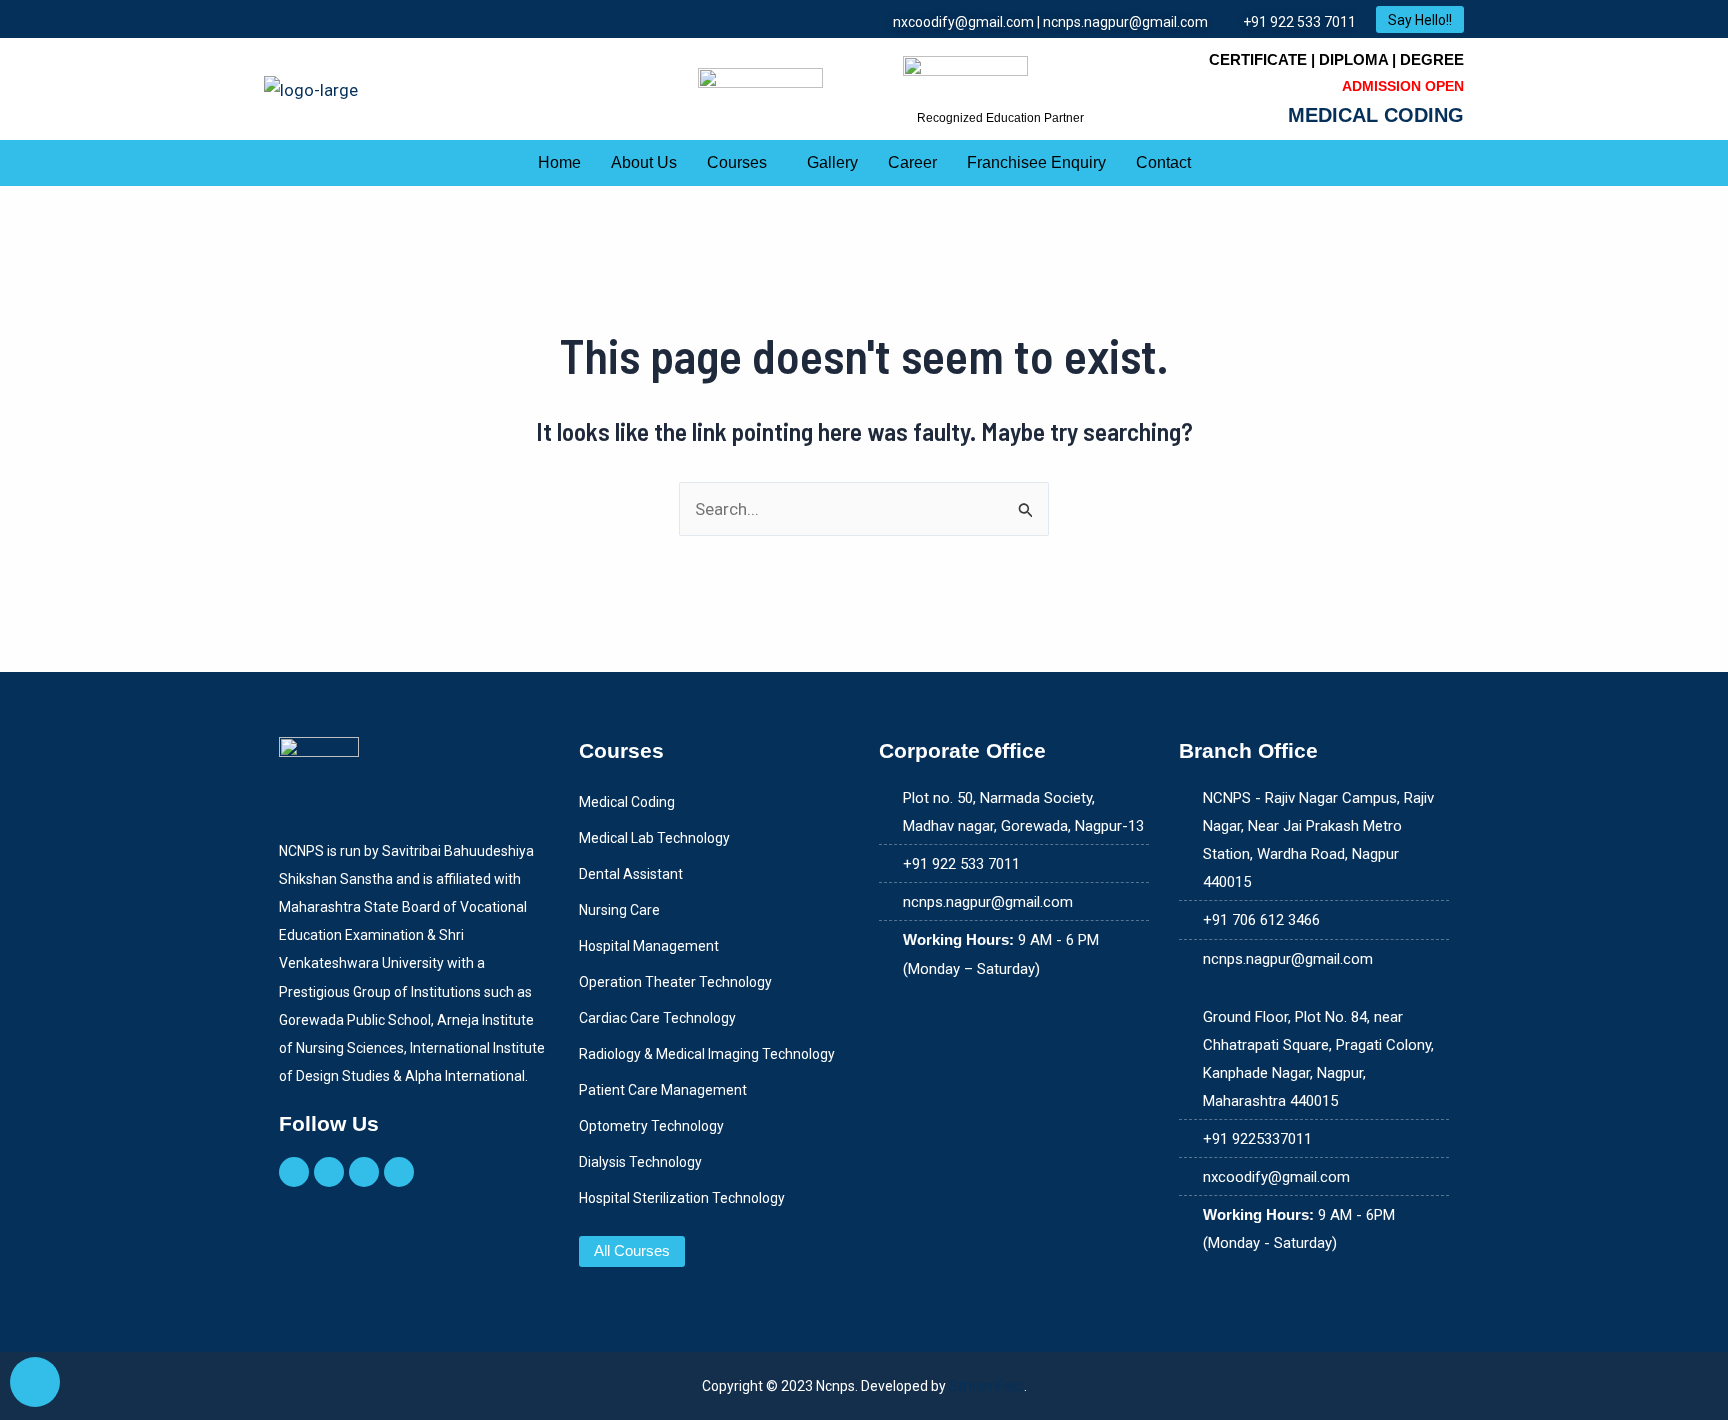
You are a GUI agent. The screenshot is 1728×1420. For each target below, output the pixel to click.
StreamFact (986, 1386)
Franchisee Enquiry (1036, 162)
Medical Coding (627, 802)
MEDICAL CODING (1376, 115)
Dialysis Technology (640, 1162)
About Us (644, 162)
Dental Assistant (631, 874)
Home (559, 162)
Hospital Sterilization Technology (682, 1198)
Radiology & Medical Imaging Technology (707, 1054)
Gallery (832, 162)
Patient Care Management (663, 1090)
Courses (737, 162)
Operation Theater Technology (675, 982)
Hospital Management (649, 946)
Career (912, 162)
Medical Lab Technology (654, 838)
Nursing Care (619, 910)
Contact (1163, 162)
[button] (742, 163)
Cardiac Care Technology (657, 1018)
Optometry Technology (651, 1126)
